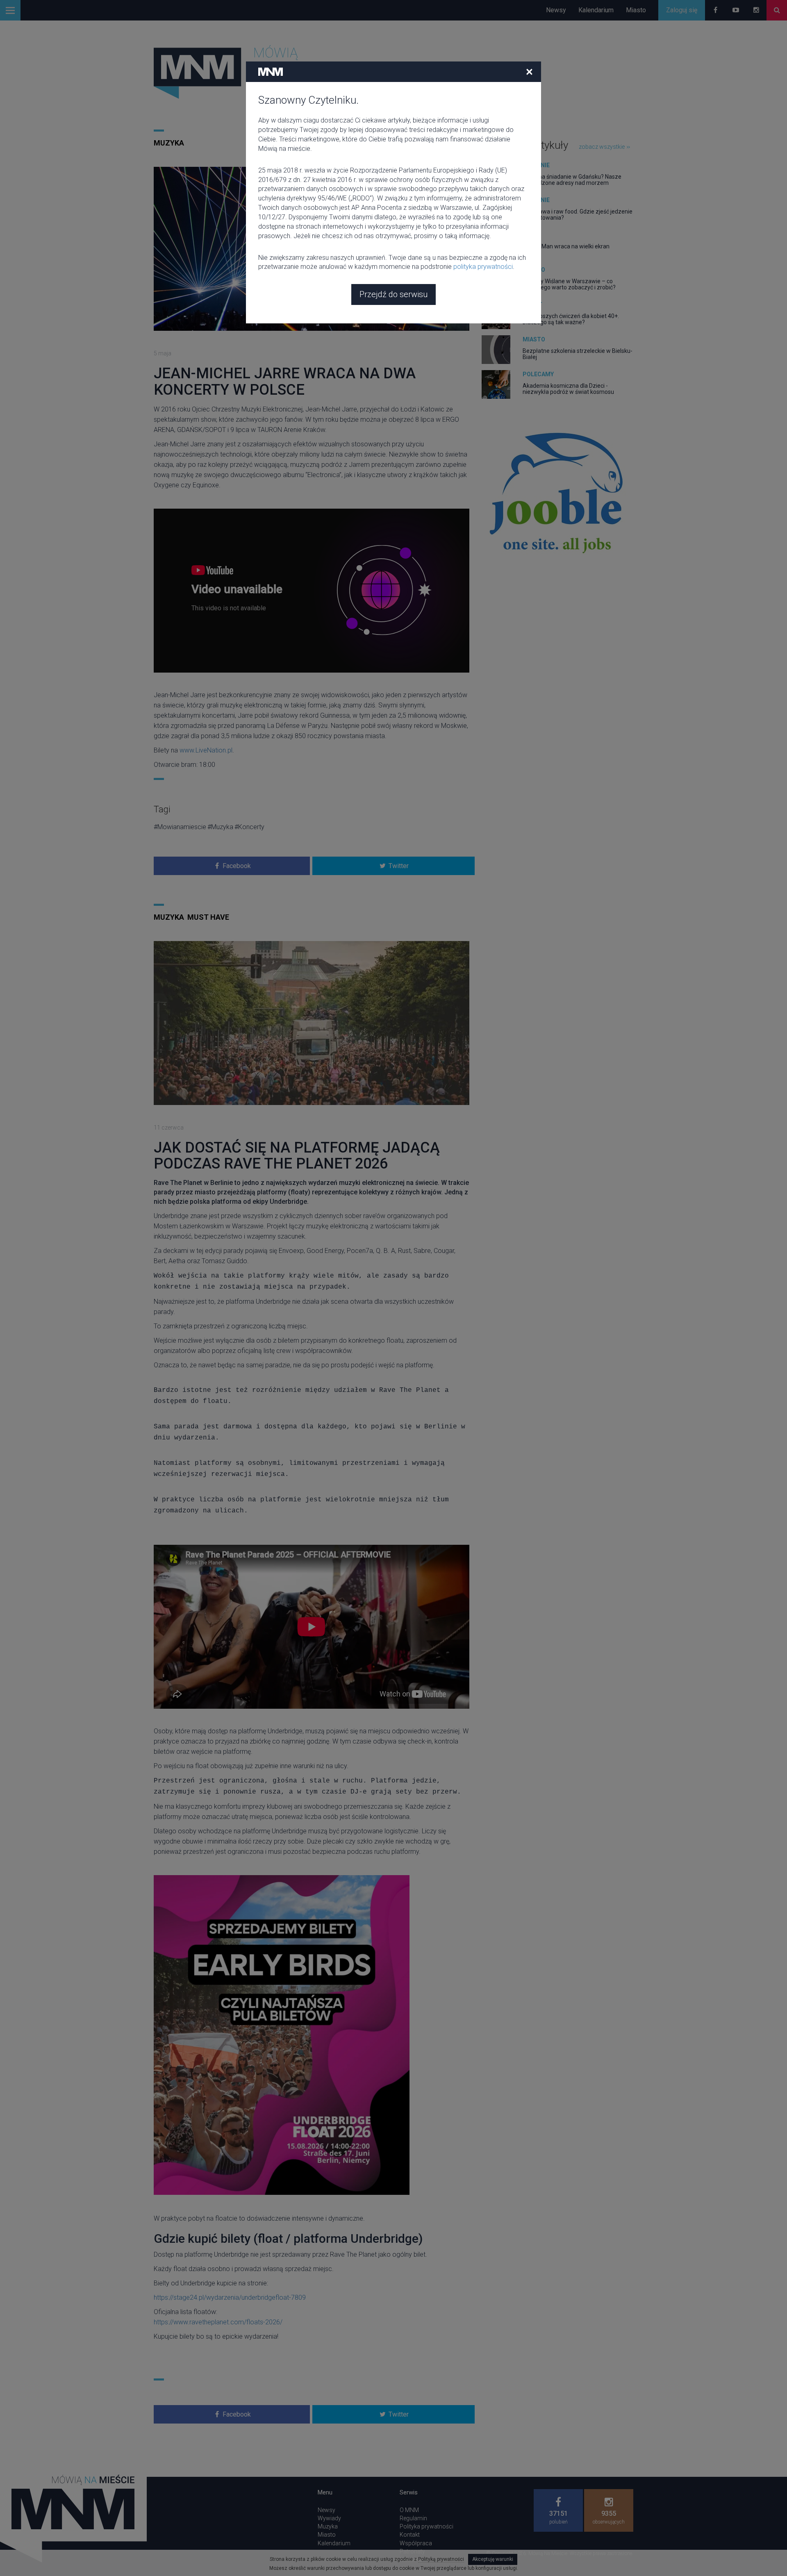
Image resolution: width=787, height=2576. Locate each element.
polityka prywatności (483, 267)
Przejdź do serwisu (393, 294)
